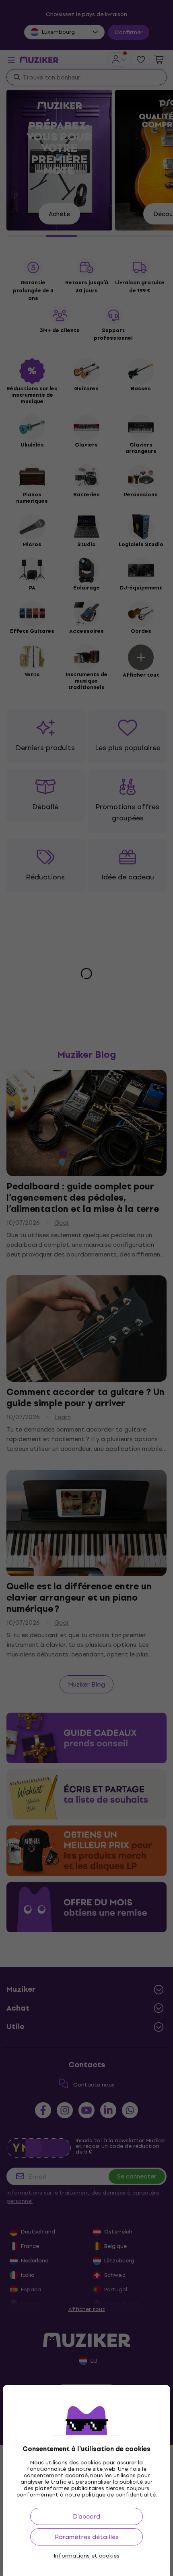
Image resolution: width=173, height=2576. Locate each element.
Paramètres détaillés (87, 2537)
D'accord (86, 2516)
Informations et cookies (87, 2556)
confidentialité (136, 2495)
